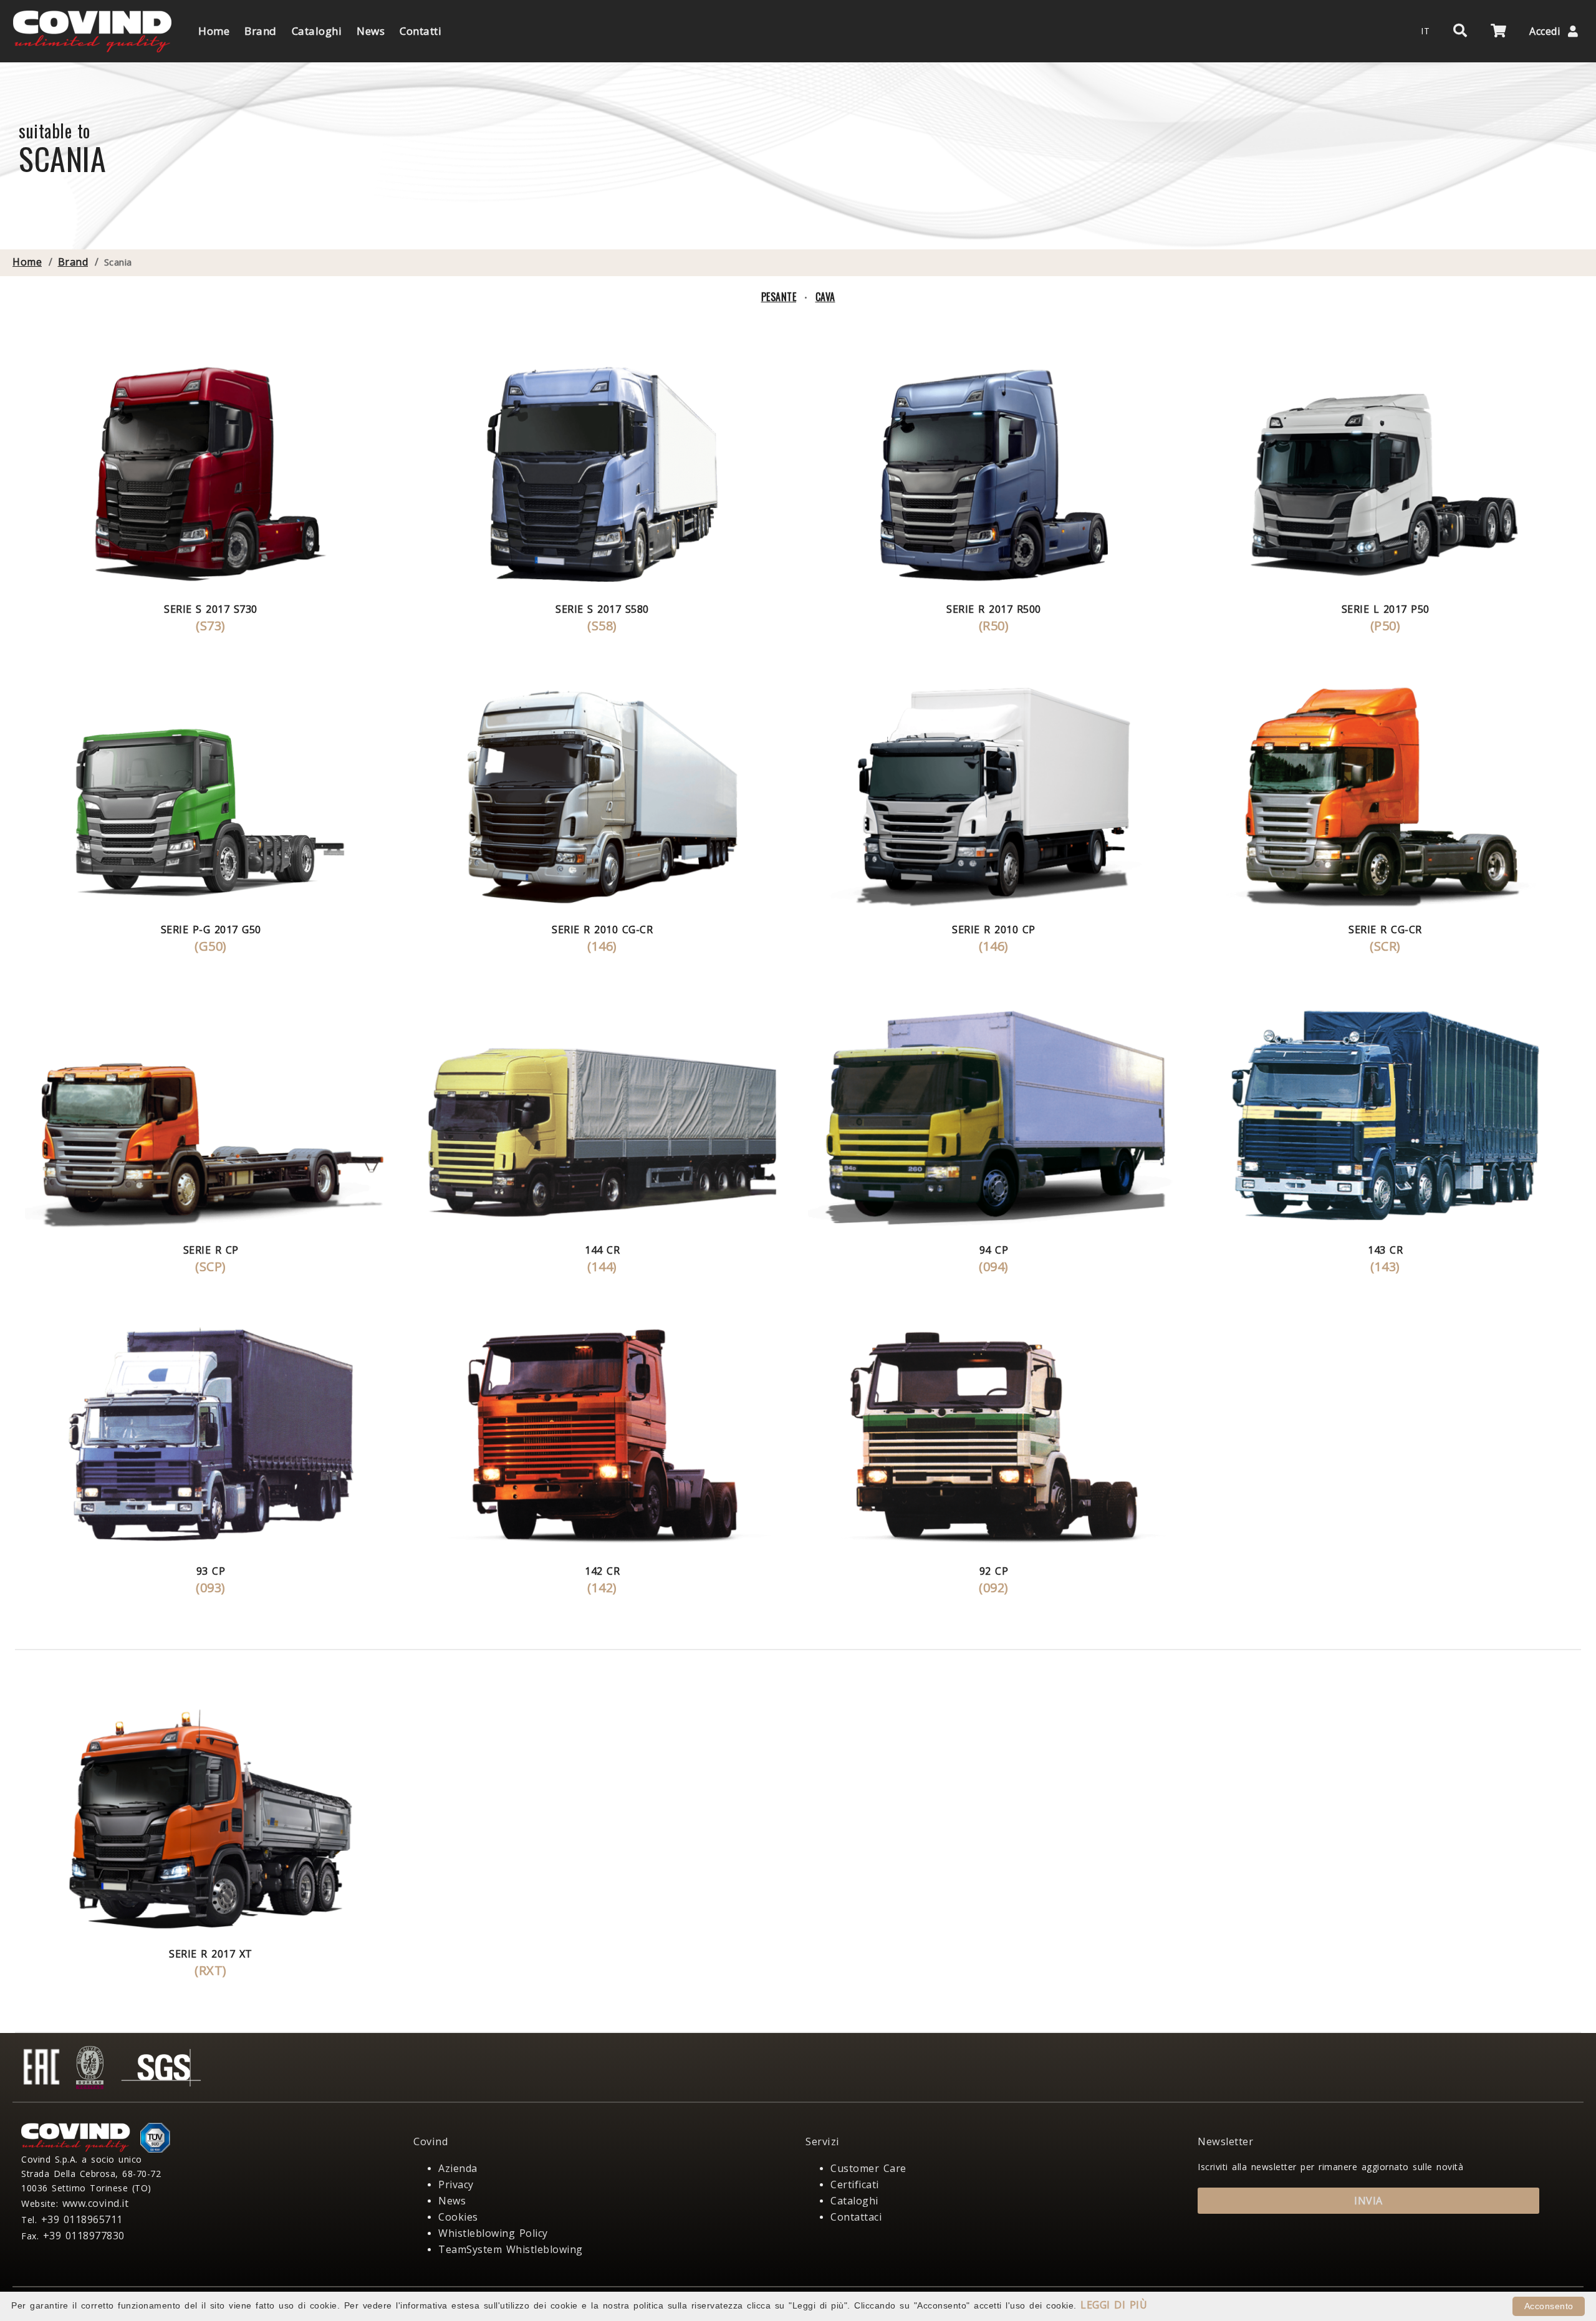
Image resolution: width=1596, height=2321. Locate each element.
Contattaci (856, 2217)
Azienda (458, 2168)
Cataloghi (854, 2201)
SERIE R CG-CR (1385, 930)
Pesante (779, 297)
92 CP (994, 1571)
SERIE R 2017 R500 (994, 609)
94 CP (994, 1250)
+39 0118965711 (82, 2219)
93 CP (211, 1571)
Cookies (458, 2217)
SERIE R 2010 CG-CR (602, 930)
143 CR (1385, 1250)
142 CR (602, 1571)
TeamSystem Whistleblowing (511, 2249)
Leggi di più (1114, 2305)
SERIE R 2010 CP (994, 930)
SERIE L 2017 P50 (1386, 609)
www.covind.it (96, 2203)
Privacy (456, 2184)
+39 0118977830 (84, 2236)
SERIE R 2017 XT (211, 1954)
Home (27, 262)
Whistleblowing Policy (493, 2233)
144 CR (602, 1250)
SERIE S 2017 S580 (602, 609)
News (452, 2201)
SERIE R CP (211, 1250)
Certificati (855, 2184)
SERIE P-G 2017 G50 (211, 930)
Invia (1368, 2201)
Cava (825, 297)
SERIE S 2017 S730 (211, 609)
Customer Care (868, 2168)
